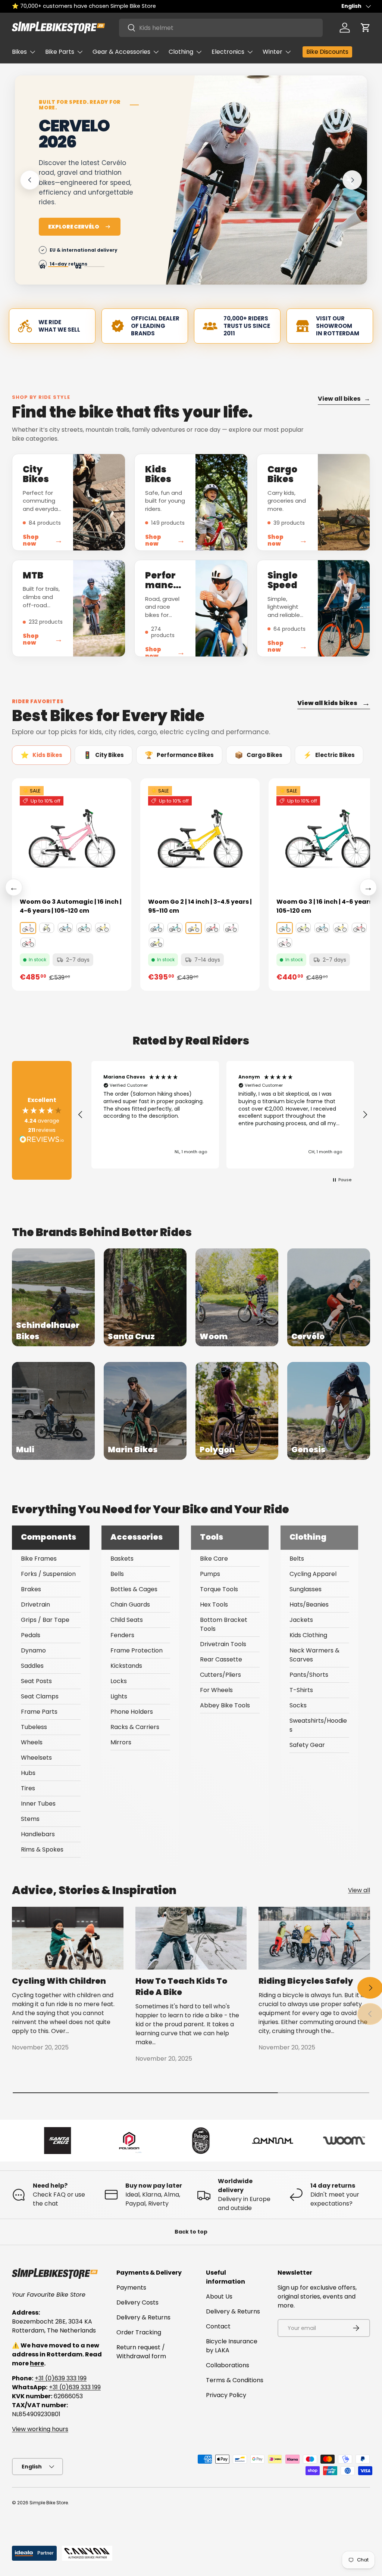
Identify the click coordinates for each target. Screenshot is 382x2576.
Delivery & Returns (143, 2317)
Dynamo (33, 1650)
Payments (131, 2288)
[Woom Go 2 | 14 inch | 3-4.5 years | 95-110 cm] (200, 838)
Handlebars (38, 1834)
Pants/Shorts (309, 1675)
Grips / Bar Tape (45, 1620)
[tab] (41, 755)
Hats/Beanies (309, 1604)
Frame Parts (39, 1712)
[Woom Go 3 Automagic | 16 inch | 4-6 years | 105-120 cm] (72, 838)
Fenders (122, 1635)
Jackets (301, 1620)
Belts (297, 1559)
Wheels (32, 1742)
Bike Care (214, 1559)
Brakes (31, 1589)
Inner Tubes (38, 1804)
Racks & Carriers (135, 1727)
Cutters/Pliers (220, 1675)
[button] (366, 28)
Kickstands (126, 1666)
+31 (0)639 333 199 (61, 2378)
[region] (223, 1115)
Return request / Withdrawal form (141, 2352)
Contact (218, 2326)
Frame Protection (137, 1650)
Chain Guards (130, 1604)
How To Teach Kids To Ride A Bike (181, 1987)
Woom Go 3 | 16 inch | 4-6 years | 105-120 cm (326, 906)
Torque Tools (219, 1589)
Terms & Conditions (235, 2380)
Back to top (191, 2232)
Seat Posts (36, 1681)
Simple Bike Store (49, 2503)
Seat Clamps (40, 1696)
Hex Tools (214, 1604)
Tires (28, 1788)
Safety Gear (307, 1745)
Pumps (210, 1574)
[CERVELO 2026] (265, 193)
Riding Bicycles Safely (306, 1981)
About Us (219, 2296)
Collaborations (228, 2365)
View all (359, 1890)
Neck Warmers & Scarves (314, 1655)
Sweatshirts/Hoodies (318, 1725)
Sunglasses (306, 1589)
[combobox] (221, 28)
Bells (117, 1574)
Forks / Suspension (48, 1574)
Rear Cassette (221, 1659)
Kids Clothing (308, 1635)
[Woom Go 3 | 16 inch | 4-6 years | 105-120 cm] (328, 838)
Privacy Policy (226, 2395)
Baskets (122, 1559)
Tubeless (34, 1727)
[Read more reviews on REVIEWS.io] (42, 1140)
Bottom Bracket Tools (224, 1624)
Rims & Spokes (42, 1849)
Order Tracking (139, 2332)
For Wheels (216, 1690)
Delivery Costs (137, 2302)
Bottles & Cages (134, 1589)
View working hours (40, 2429)
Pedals (31, 1635)
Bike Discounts (327, 52)
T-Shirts (301, 1690)
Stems (30, 1819)
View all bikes (344, 399)
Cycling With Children (59, 1981)
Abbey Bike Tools (225, 1705)
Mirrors (121, 1742)
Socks (298, 1705)
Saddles (32, 1666)
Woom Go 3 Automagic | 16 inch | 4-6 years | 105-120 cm (71, 906)
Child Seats (127, 1620)
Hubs (28, 1773)
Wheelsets (36, 1758)
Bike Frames (39, 1559)
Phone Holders (132, 1712)
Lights (119, 1696)
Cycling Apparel (313, 1574)
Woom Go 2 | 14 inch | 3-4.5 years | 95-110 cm (200, 906)
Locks (119, 1681)
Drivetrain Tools (223, 1644)
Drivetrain (35, 1604)
